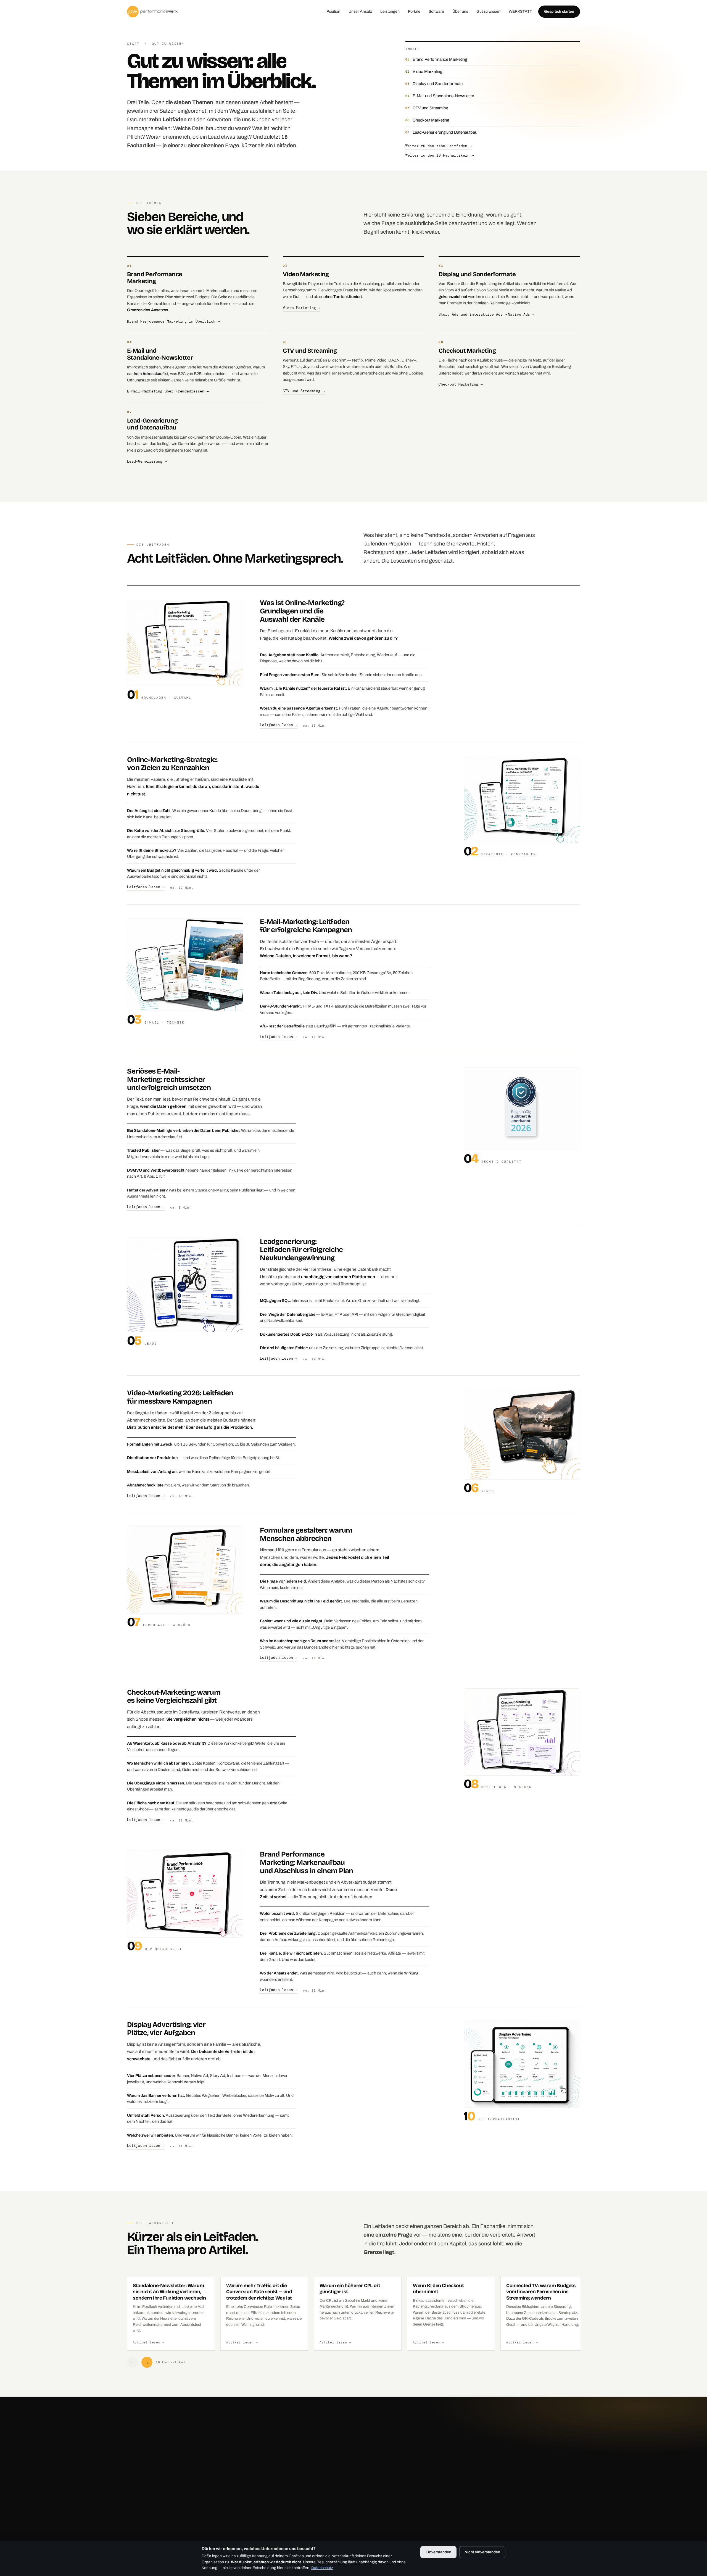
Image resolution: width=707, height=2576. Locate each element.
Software (436, 11)
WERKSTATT (520, 11)
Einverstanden (438, 2552)
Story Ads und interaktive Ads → (473, 315)
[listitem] (171, 2314)
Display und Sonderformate (438, 84)
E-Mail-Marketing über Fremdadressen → (168, 391)
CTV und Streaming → (304, 391)
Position (333, 11)
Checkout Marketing (431, 120)
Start (133, 44)
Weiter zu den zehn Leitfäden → (439, 146)
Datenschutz (322, 2568)
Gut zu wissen (488, 11)
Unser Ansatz (360, 11)
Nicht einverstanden (482, 2552)
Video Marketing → (302, 308)
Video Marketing (427, 72)
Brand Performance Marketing (440, 59)
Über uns (460, 11)
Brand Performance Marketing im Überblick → (173, 321)
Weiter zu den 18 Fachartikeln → (440, 155)
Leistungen (390, 11)
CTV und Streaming (430, 108)
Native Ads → (521, 315)
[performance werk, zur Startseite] (152, 12)
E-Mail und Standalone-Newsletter (443, 96)
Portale (414, 11)
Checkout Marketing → (461, 384)
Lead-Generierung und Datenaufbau (445, 132)
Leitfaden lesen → (279, 725)
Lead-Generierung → (147, 462)
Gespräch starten (559, 11)
